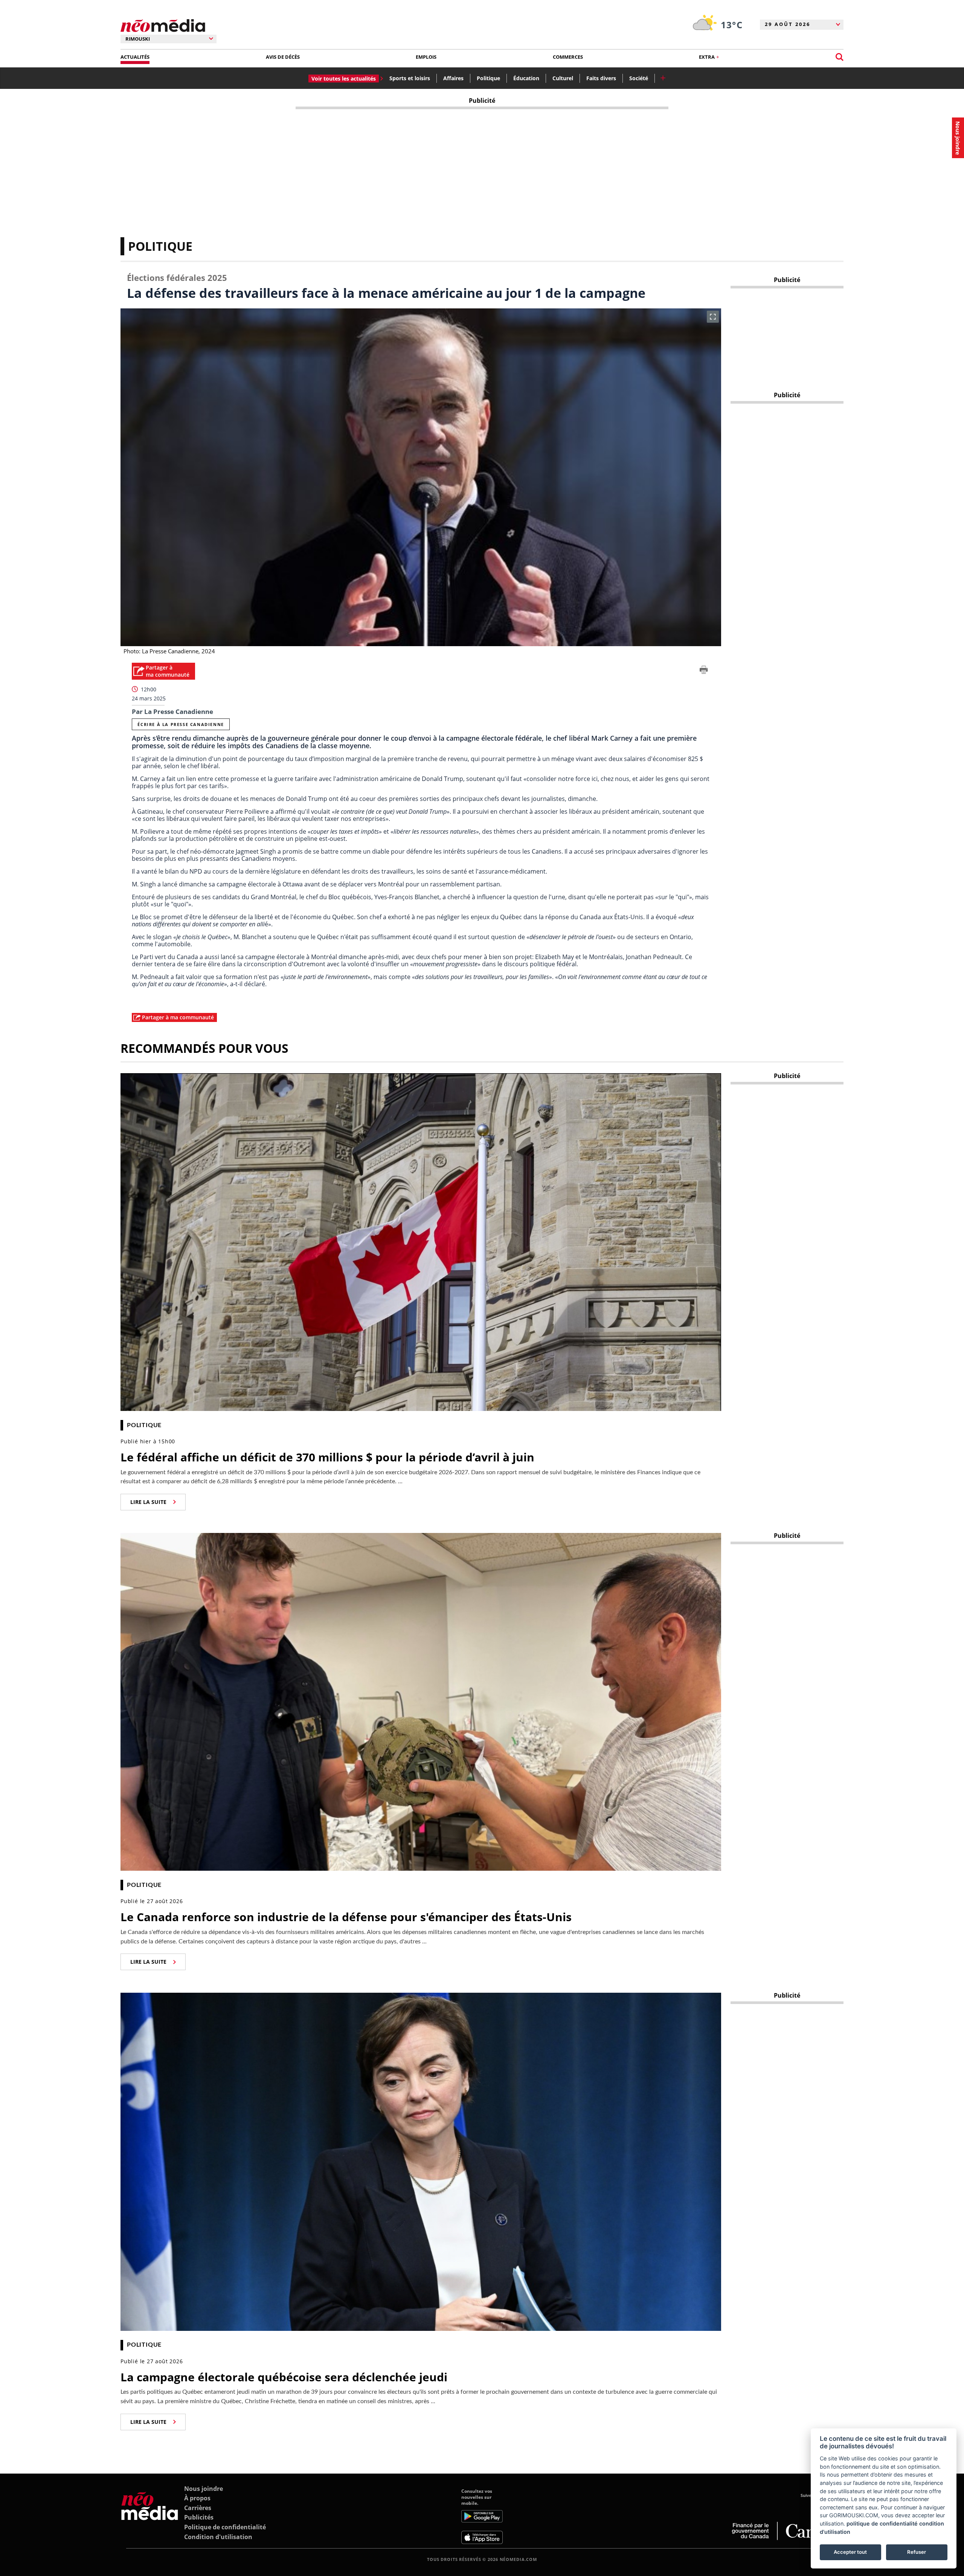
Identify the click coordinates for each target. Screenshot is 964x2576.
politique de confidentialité (882, 2523)
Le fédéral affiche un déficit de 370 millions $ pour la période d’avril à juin (327, 1457)
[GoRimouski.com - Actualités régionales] (163, 26)
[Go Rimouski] (150, 2516)
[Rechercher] (840, 57)
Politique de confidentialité (225, 2527)
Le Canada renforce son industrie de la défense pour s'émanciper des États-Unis (346, 1917)
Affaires (453, 78)
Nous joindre (204, 2489)
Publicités (199, 2517)
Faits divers (601, 78)
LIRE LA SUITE (148, 1502)
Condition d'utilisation (218, 2537)
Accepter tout (850, 2552)
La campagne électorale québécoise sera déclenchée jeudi (284, 2377)
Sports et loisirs (410, 78)
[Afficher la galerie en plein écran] (713, 317)
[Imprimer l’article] (704, 671)
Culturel (563, 78)
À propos (197, 2498)
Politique (488, 78)
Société (639, 78)
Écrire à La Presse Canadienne (181, 724)
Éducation (526, 78)
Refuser (917, 2552)
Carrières (198, 2508)
